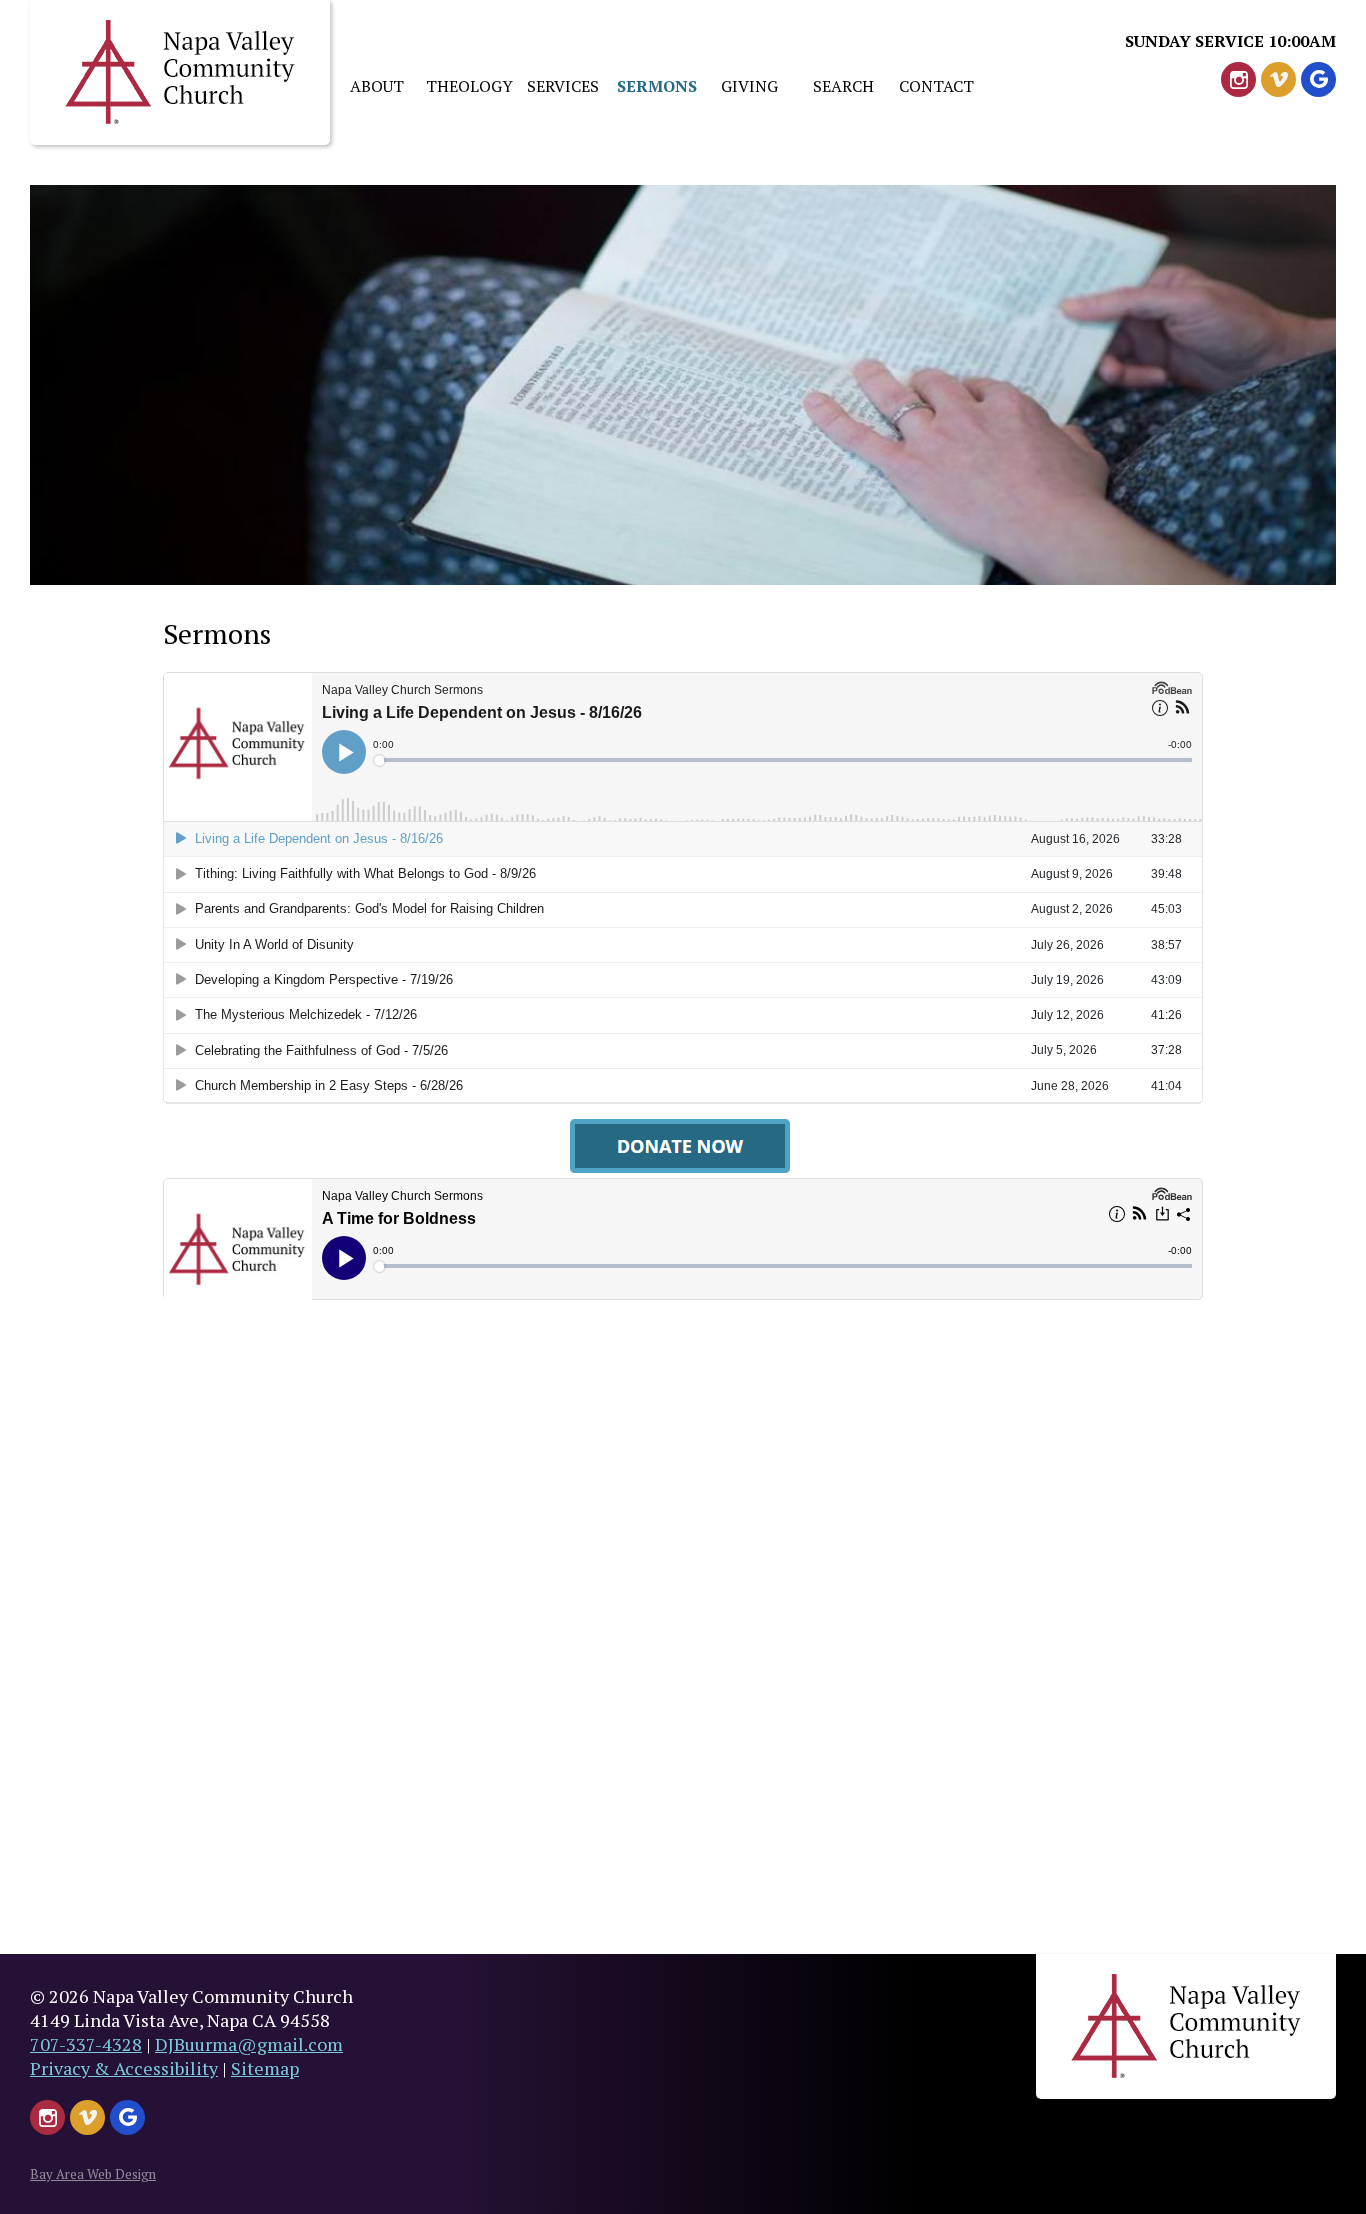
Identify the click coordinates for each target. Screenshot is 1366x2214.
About (377, 86)
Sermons (657, 86)
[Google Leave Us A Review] (1318, 79)
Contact (936, 86)
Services (563, 86)
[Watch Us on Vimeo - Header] (1278, 79)
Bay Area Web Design (93, 2174)
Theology (469, 86)
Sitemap (265, 2068)
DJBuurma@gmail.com (249, 2044)
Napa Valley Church (180, 72)
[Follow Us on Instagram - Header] (1238, 79)
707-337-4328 (86, 2044)
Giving (749, 86)
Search (843, 86)
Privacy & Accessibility (124, 2068)
